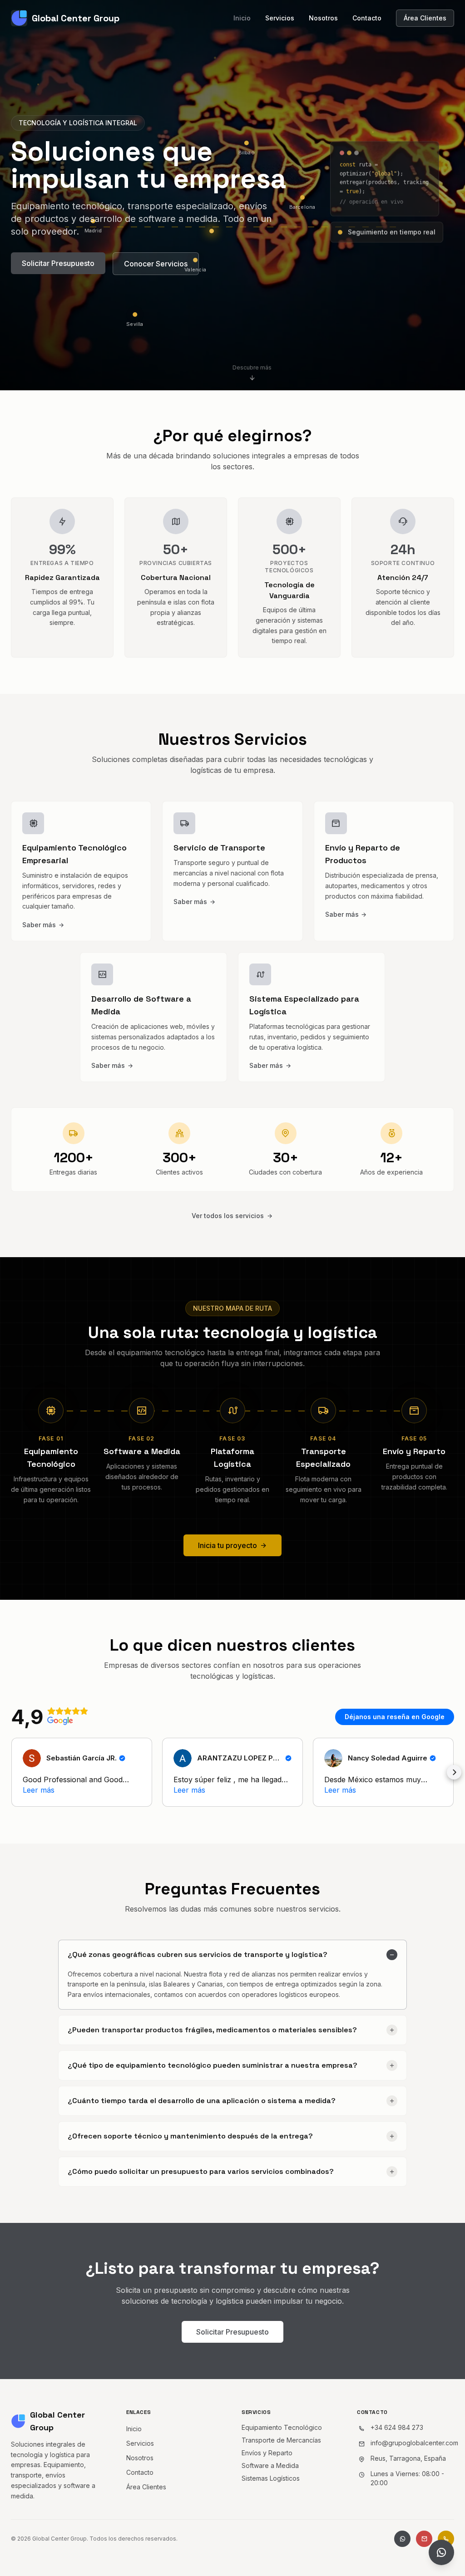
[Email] (424, 2539)
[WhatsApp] (402, 2539)
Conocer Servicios (156, 264)
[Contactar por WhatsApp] (441, 2552)
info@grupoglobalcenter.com (414, 2443)
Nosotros (323, 18)
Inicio (242, 18)
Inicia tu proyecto (228, 1545)
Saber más (39, 925)
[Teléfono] (446, 2539)
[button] (11, 1772)
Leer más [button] (39, 1790)
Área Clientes (425, 18)
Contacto (367, 18)
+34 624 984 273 (397, 2427)
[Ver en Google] (32, 1758)
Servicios (280, 18)
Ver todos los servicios (228, 1216)
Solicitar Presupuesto (58, 263)
